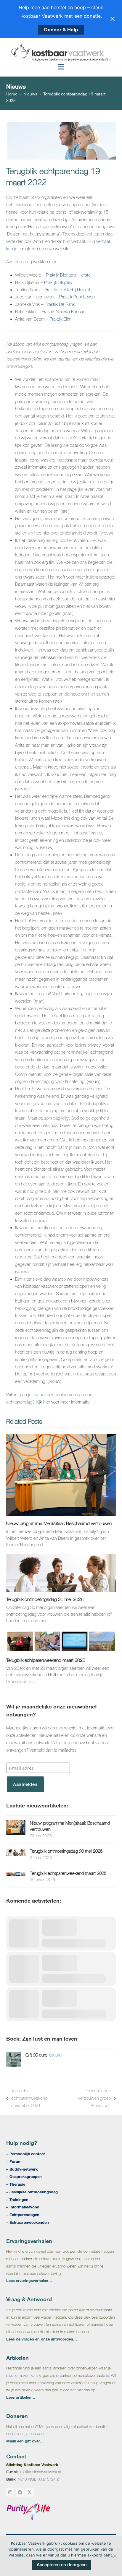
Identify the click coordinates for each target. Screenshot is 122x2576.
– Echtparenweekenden (28, 2222)
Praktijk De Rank (60, 304)
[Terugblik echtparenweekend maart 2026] (61, 1641)
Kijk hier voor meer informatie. (63, 1402)
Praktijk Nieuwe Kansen (63, 312)
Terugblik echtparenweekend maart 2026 (46, 1660)
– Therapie (16, 2184)
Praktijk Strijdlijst (59, 282)
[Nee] (115, 2556)
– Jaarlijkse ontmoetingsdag (32, 2192)
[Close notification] (113, 19)
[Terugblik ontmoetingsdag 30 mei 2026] (61, 1572)
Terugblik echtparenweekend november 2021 (27, 2099)
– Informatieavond (23, 2207)
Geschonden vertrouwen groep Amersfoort (88, 2099)
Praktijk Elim (61, 319)
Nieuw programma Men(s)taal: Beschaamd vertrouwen (59, 1523)
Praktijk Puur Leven (77, 297)
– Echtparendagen (23, 2215)
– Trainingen (17, 2200)
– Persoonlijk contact (26, 2154)
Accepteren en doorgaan (62, 2565)
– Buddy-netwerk (22, 2169)
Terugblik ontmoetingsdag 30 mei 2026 (45, 1599)
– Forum (14, 2161)
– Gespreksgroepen (24, 2177)
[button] (61, 67)
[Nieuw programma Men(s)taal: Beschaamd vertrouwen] (61, 1474)
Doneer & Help (61, 30)
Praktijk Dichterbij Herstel (69, 275)
